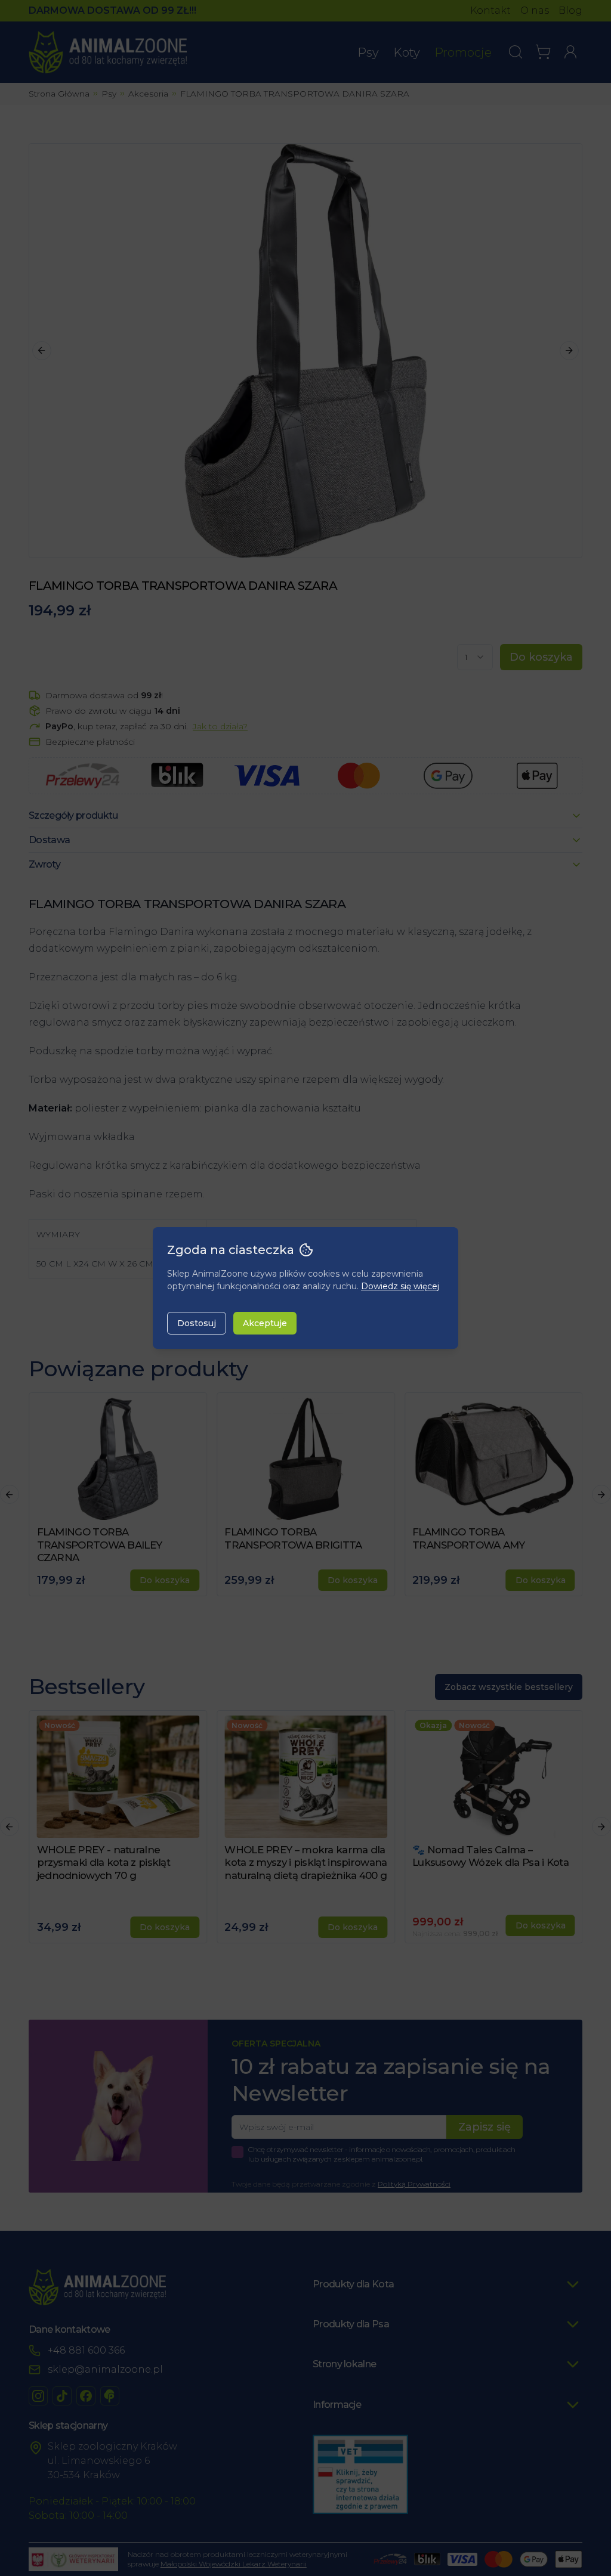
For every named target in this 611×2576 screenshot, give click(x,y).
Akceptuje (265, 1323)
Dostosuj (197, 1323)
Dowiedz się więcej (400, 1286)
